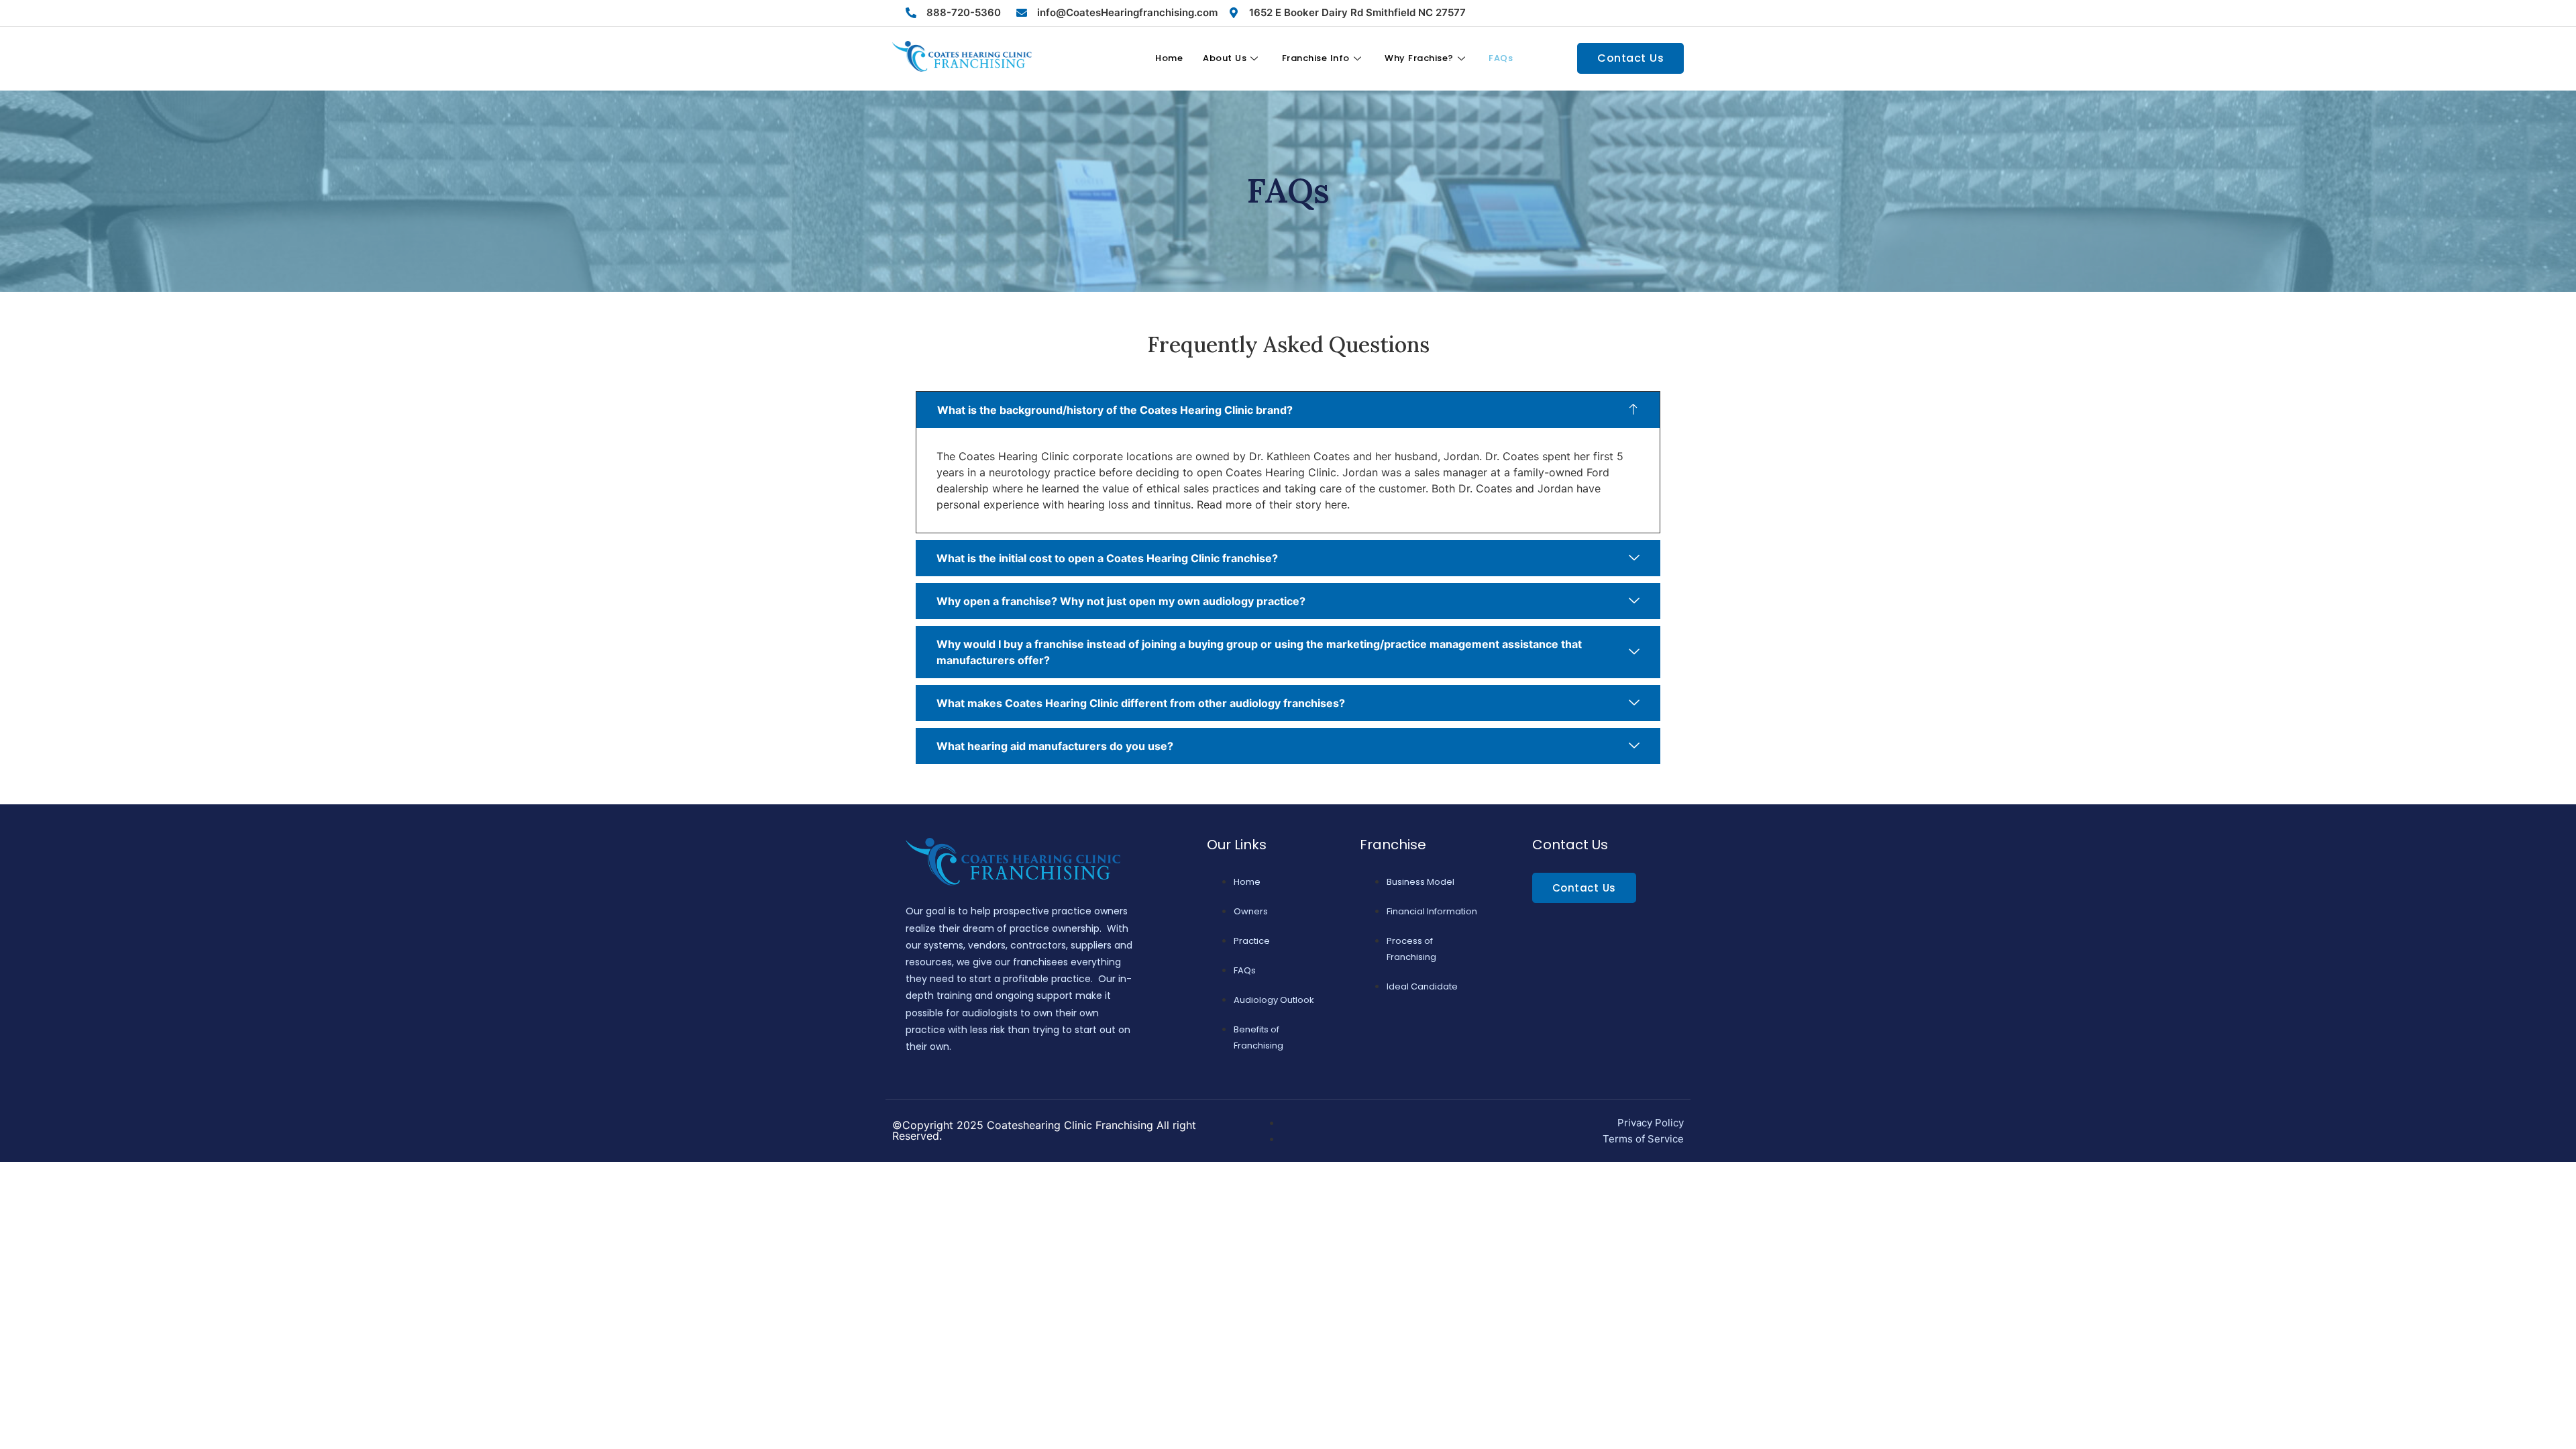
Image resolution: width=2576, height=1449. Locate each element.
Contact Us (1630, 58)
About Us (1225, 58)
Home (1169, 58)
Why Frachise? (1419, 58)
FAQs (1501, 58)
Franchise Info (1316, 58)
